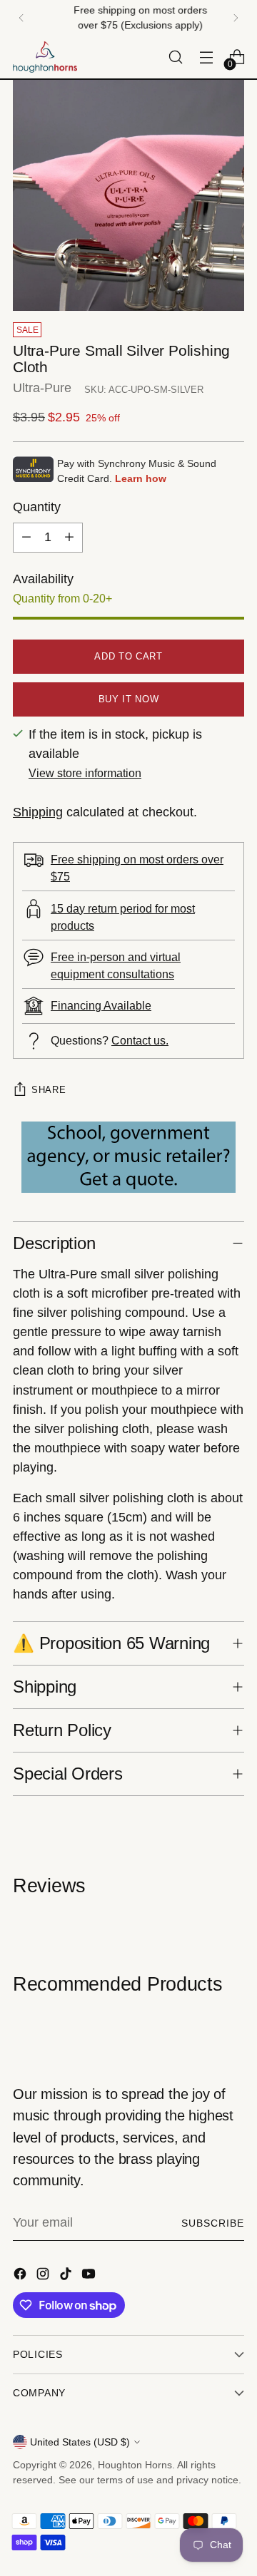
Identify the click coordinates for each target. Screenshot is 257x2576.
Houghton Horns (135, 2465)
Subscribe (213, 2223)
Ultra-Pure (42, 388)
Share (49, 1090)
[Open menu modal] (206, 57)
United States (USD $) (80, 2442)
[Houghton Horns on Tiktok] (67, 2277)
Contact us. (140, 1040)
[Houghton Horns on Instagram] (44, 2277)
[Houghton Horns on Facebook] (21, 2277)
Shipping (38, 812)
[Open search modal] (175, 57)
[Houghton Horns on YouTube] (90, 2277)
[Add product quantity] (69, 538)
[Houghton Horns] (45, 57)
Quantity (37, 507)
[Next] (236, 18)
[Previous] (21, 18)
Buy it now (129, 699)
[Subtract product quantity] (26, 538)
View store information (85, 773)
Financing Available (101, 1005)
